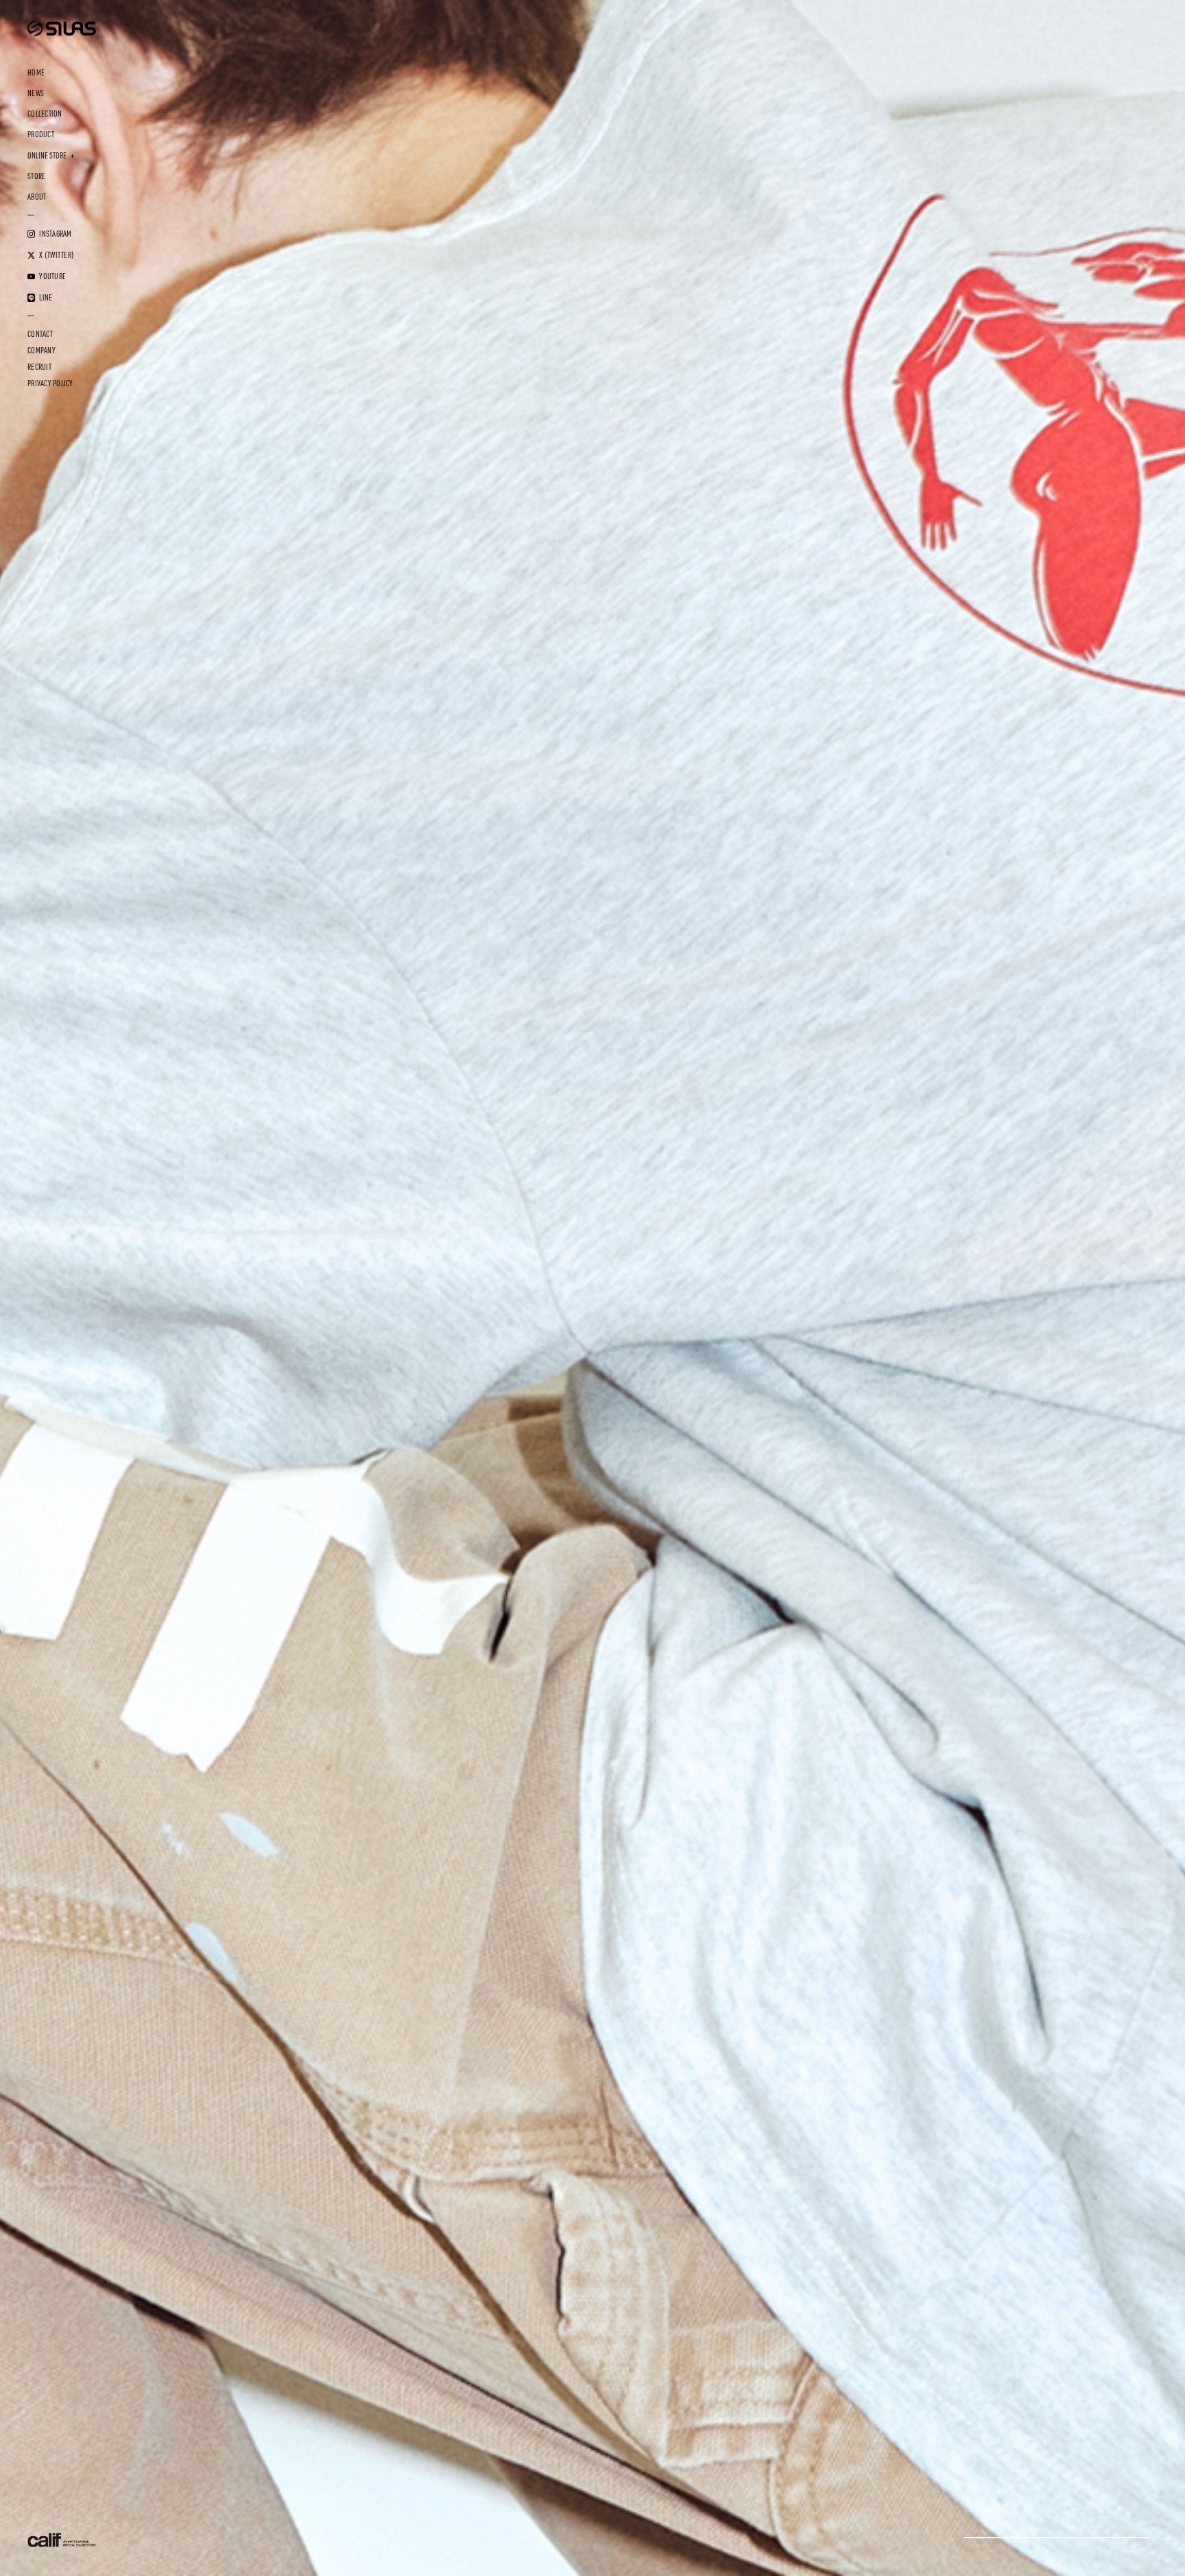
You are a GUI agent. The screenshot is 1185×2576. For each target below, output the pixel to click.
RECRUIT (39, 367)
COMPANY (41, 351)
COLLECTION (45, 114)
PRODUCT (41, 134)
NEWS (36, 93)
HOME (36, 73)
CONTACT (40, 334)
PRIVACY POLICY (50, 383)
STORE (36, 176)
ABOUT (37, 197)
